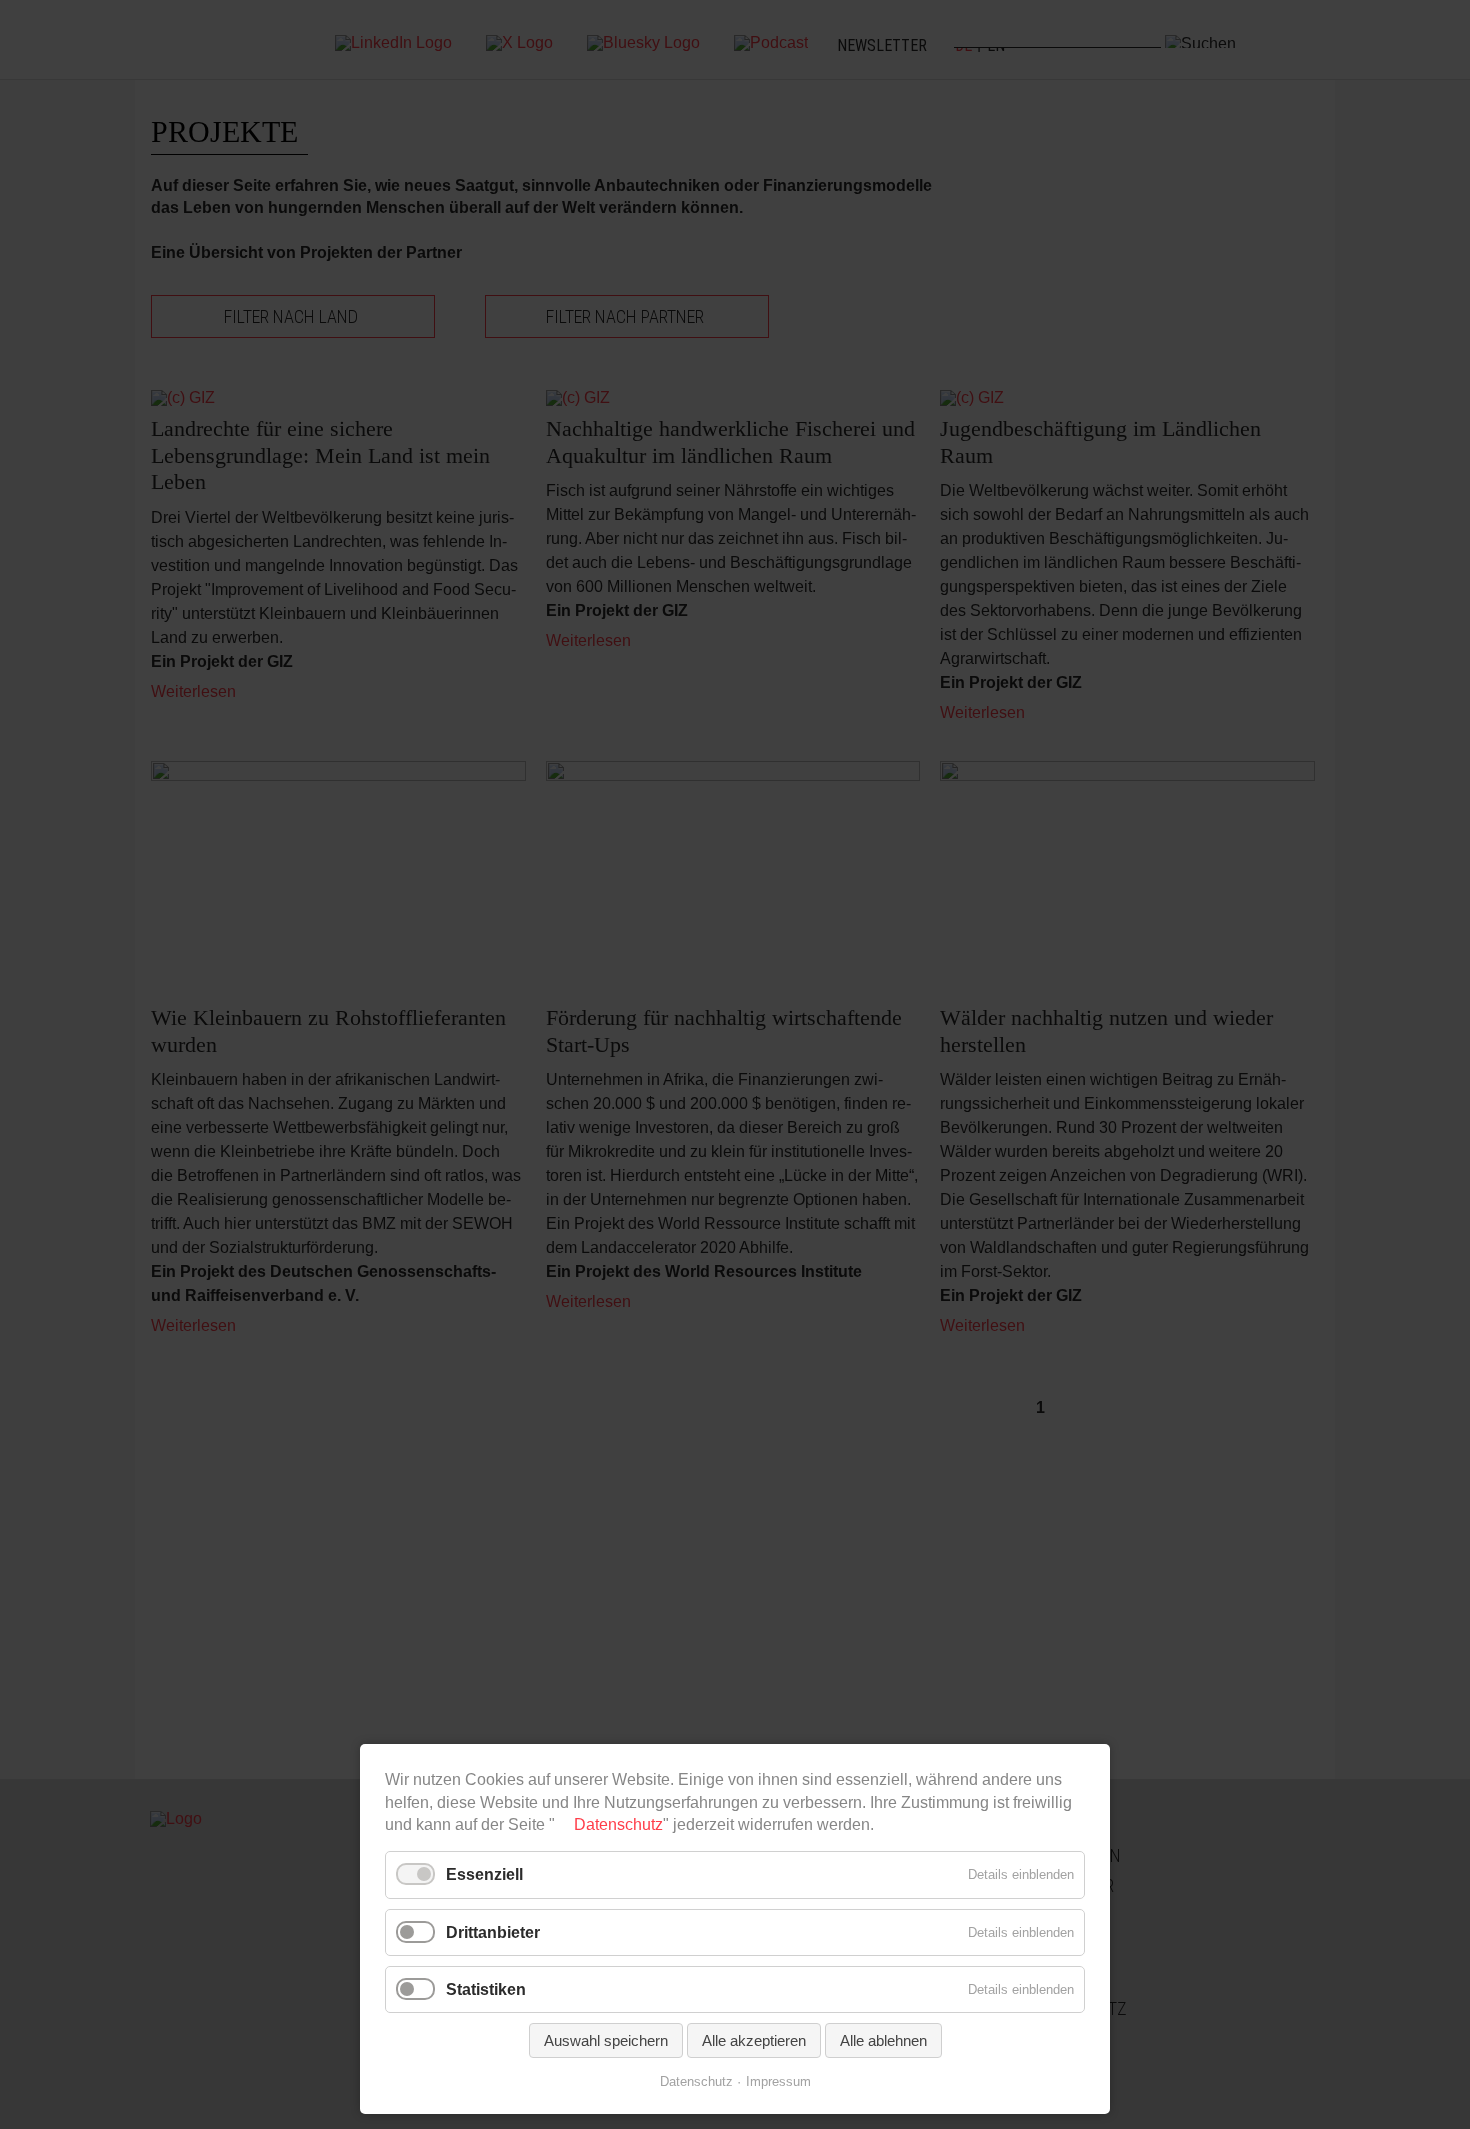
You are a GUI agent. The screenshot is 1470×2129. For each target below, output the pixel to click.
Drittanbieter (493, 1932)
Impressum (778, 2081)
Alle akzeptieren (754, 2040)
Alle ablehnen (883, 2040)
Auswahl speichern (606, 2040)
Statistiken (486, 1989)
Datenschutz (618, 1824)
